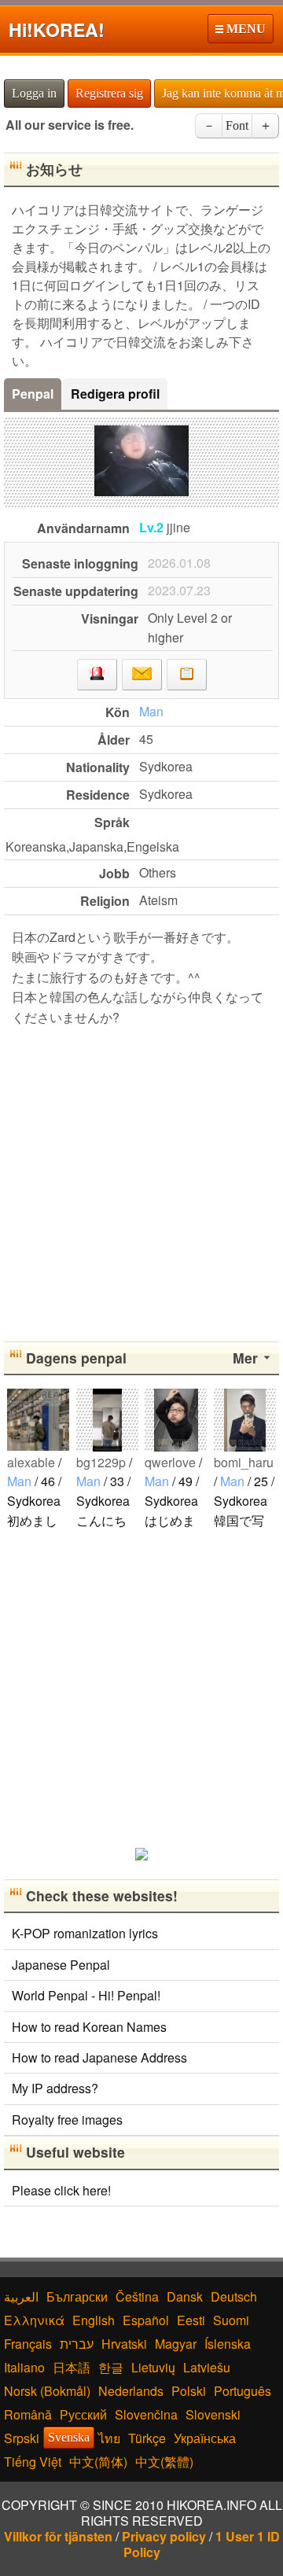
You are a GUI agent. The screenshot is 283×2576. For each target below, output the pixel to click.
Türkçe (147, 2438)
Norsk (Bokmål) (47, 2391)
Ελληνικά (34, 2320)
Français (28, 2344)
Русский (83, 2414)
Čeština (137, 2296)
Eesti (191, 2320)
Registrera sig (109, 93)
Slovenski (213, 2414)
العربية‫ (21, 2296)
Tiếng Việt (33, 2462)
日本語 (72, 2367)
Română (28, 2414)
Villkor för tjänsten (58, 2536)
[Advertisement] (141, 1181)
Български (77, 2296)
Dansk (185, 2296)
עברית (77, 2344)
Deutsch (234, 2296)
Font (237, 125)
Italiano (24, 2367)
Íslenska (228, 2344)
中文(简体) (98, 2462)
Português (243, 2391)
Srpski (22, 2438)
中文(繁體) (164, 2462)
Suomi (231, 2320)
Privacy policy (164, 2536)
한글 (111, 2367)
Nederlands (131, 2391)
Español (146, 2320)
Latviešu (207, 2367)
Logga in (34, 93)
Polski (189, 2391)
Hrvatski (124, 2344)
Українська (205, 2438)
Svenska (69, 2437)
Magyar (176, 2344)
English (94, 2320)
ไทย (109, 2438)
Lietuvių (153, 2367)
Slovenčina (146, 2414)
